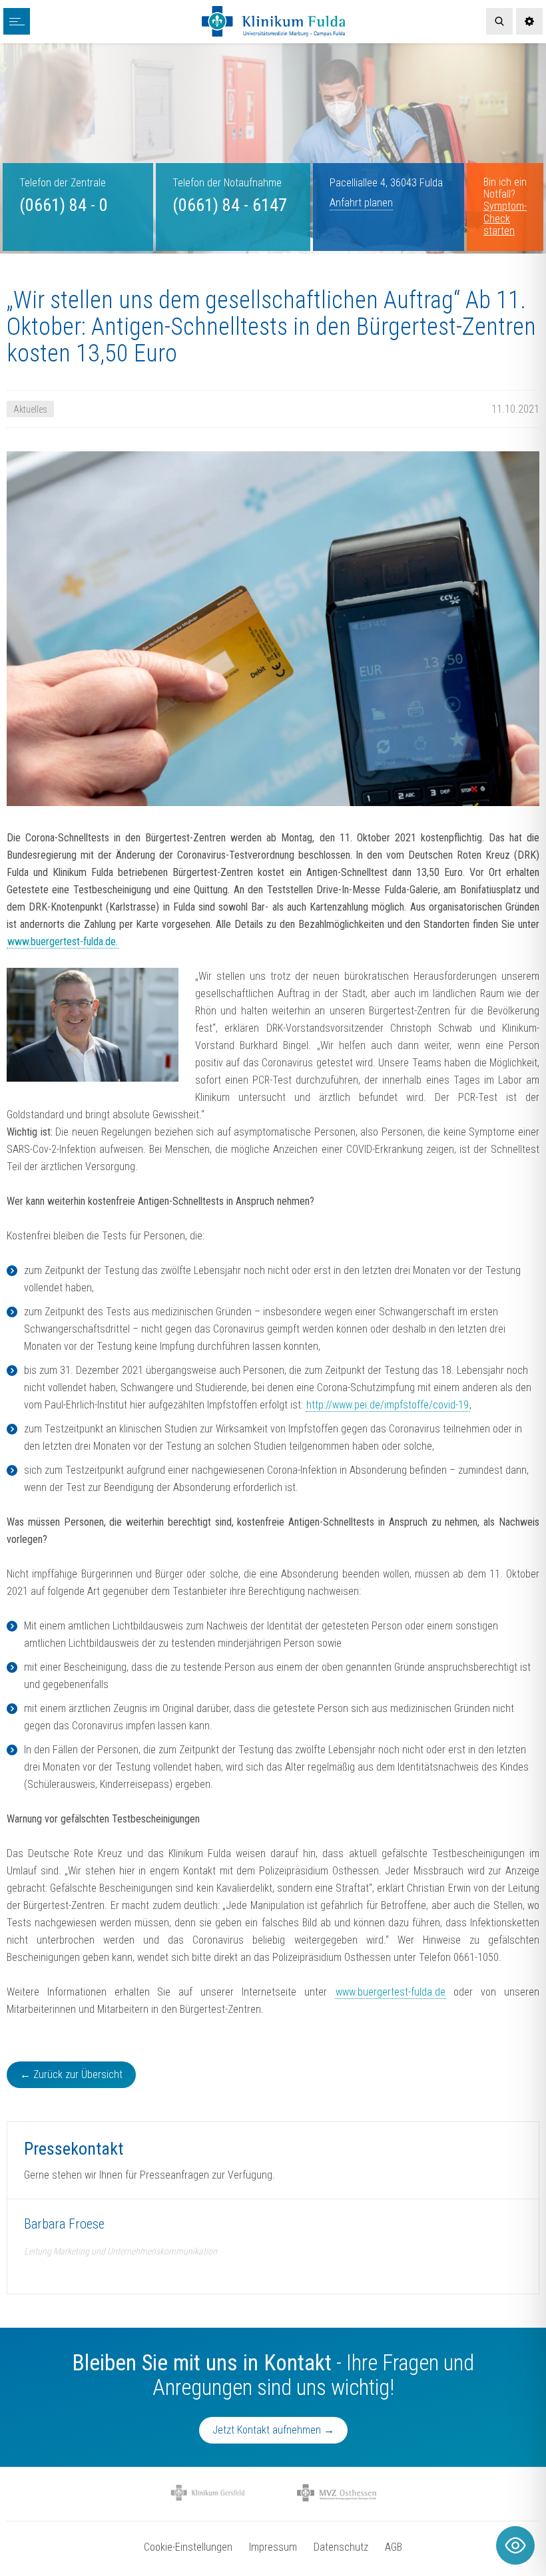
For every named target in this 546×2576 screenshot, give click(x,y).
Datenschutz (341, 2547)
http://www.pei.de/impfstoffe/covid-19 (388, 1405)
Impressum (273, 2547)
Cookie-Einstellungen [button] (188, 2547)
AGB (394, 2547)
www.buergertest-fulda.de (391, 1992)
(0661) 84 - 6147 (230, 205)
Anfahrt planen (361, 203)
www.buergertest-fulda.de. (63, 942)
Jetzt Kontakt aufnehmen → (273, 2430)
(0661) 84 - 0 (64, 205)
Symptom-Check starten (505, 218)
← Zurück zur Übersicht (71, 2074)
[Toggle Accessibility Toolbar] (515, 2545)
